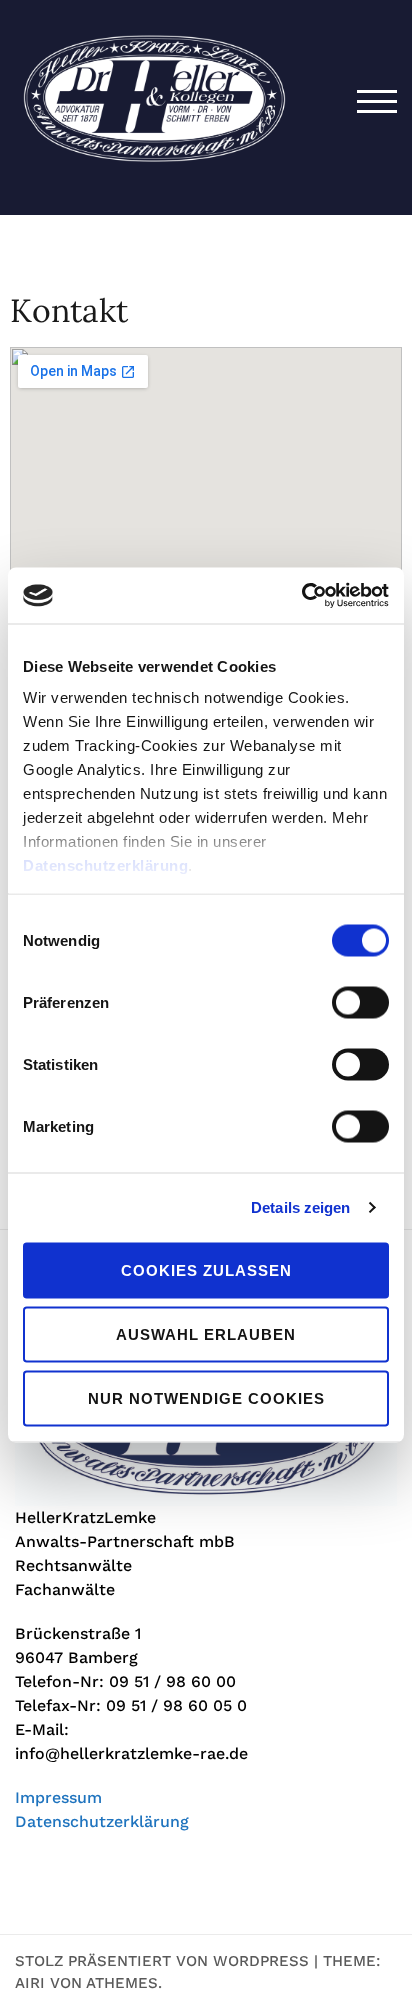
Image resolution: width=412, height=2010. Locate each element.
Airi (30, 1983)
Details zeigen (300, 1207)
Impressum (58, 1797)
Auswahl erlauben (206, 1333)
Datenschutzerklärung (105, 865)
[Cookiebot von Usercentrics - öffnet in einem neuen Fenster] (301, 596)
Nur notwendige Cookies (206, 1397)
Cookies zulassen (206, 1269)
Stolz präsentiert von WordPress (162, 1961)
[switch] (360, 1002)
